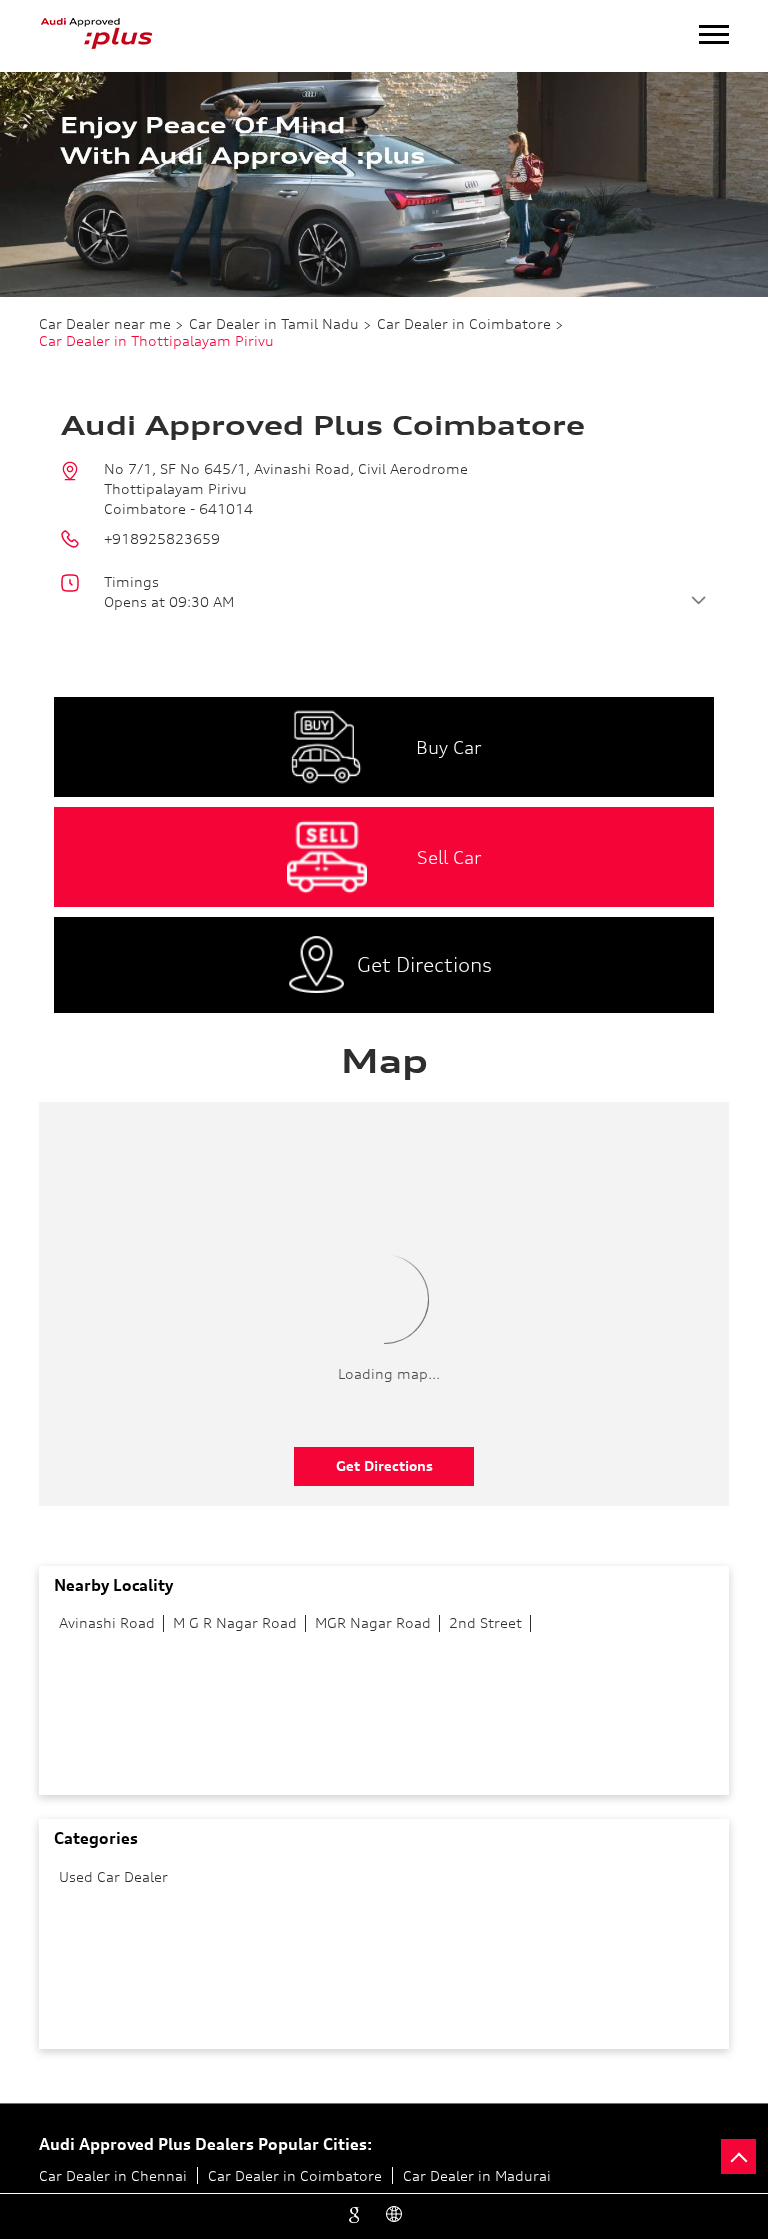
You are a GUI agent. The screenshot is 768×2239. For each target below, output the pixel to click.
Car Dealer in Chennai (113, 2175)
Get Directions (384, 1465)
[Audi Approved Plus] (97, 36)
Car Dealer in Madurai (477, 2175)
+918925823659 (162, 538)
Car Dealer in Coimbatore (295, 2175)
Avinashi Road (107, 1623)
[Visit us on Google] (356, 2211)
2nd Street (485, 1623)
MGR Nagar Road (373, 1623)
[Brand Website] (396, 2211)
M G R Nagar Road (235, 1623)
